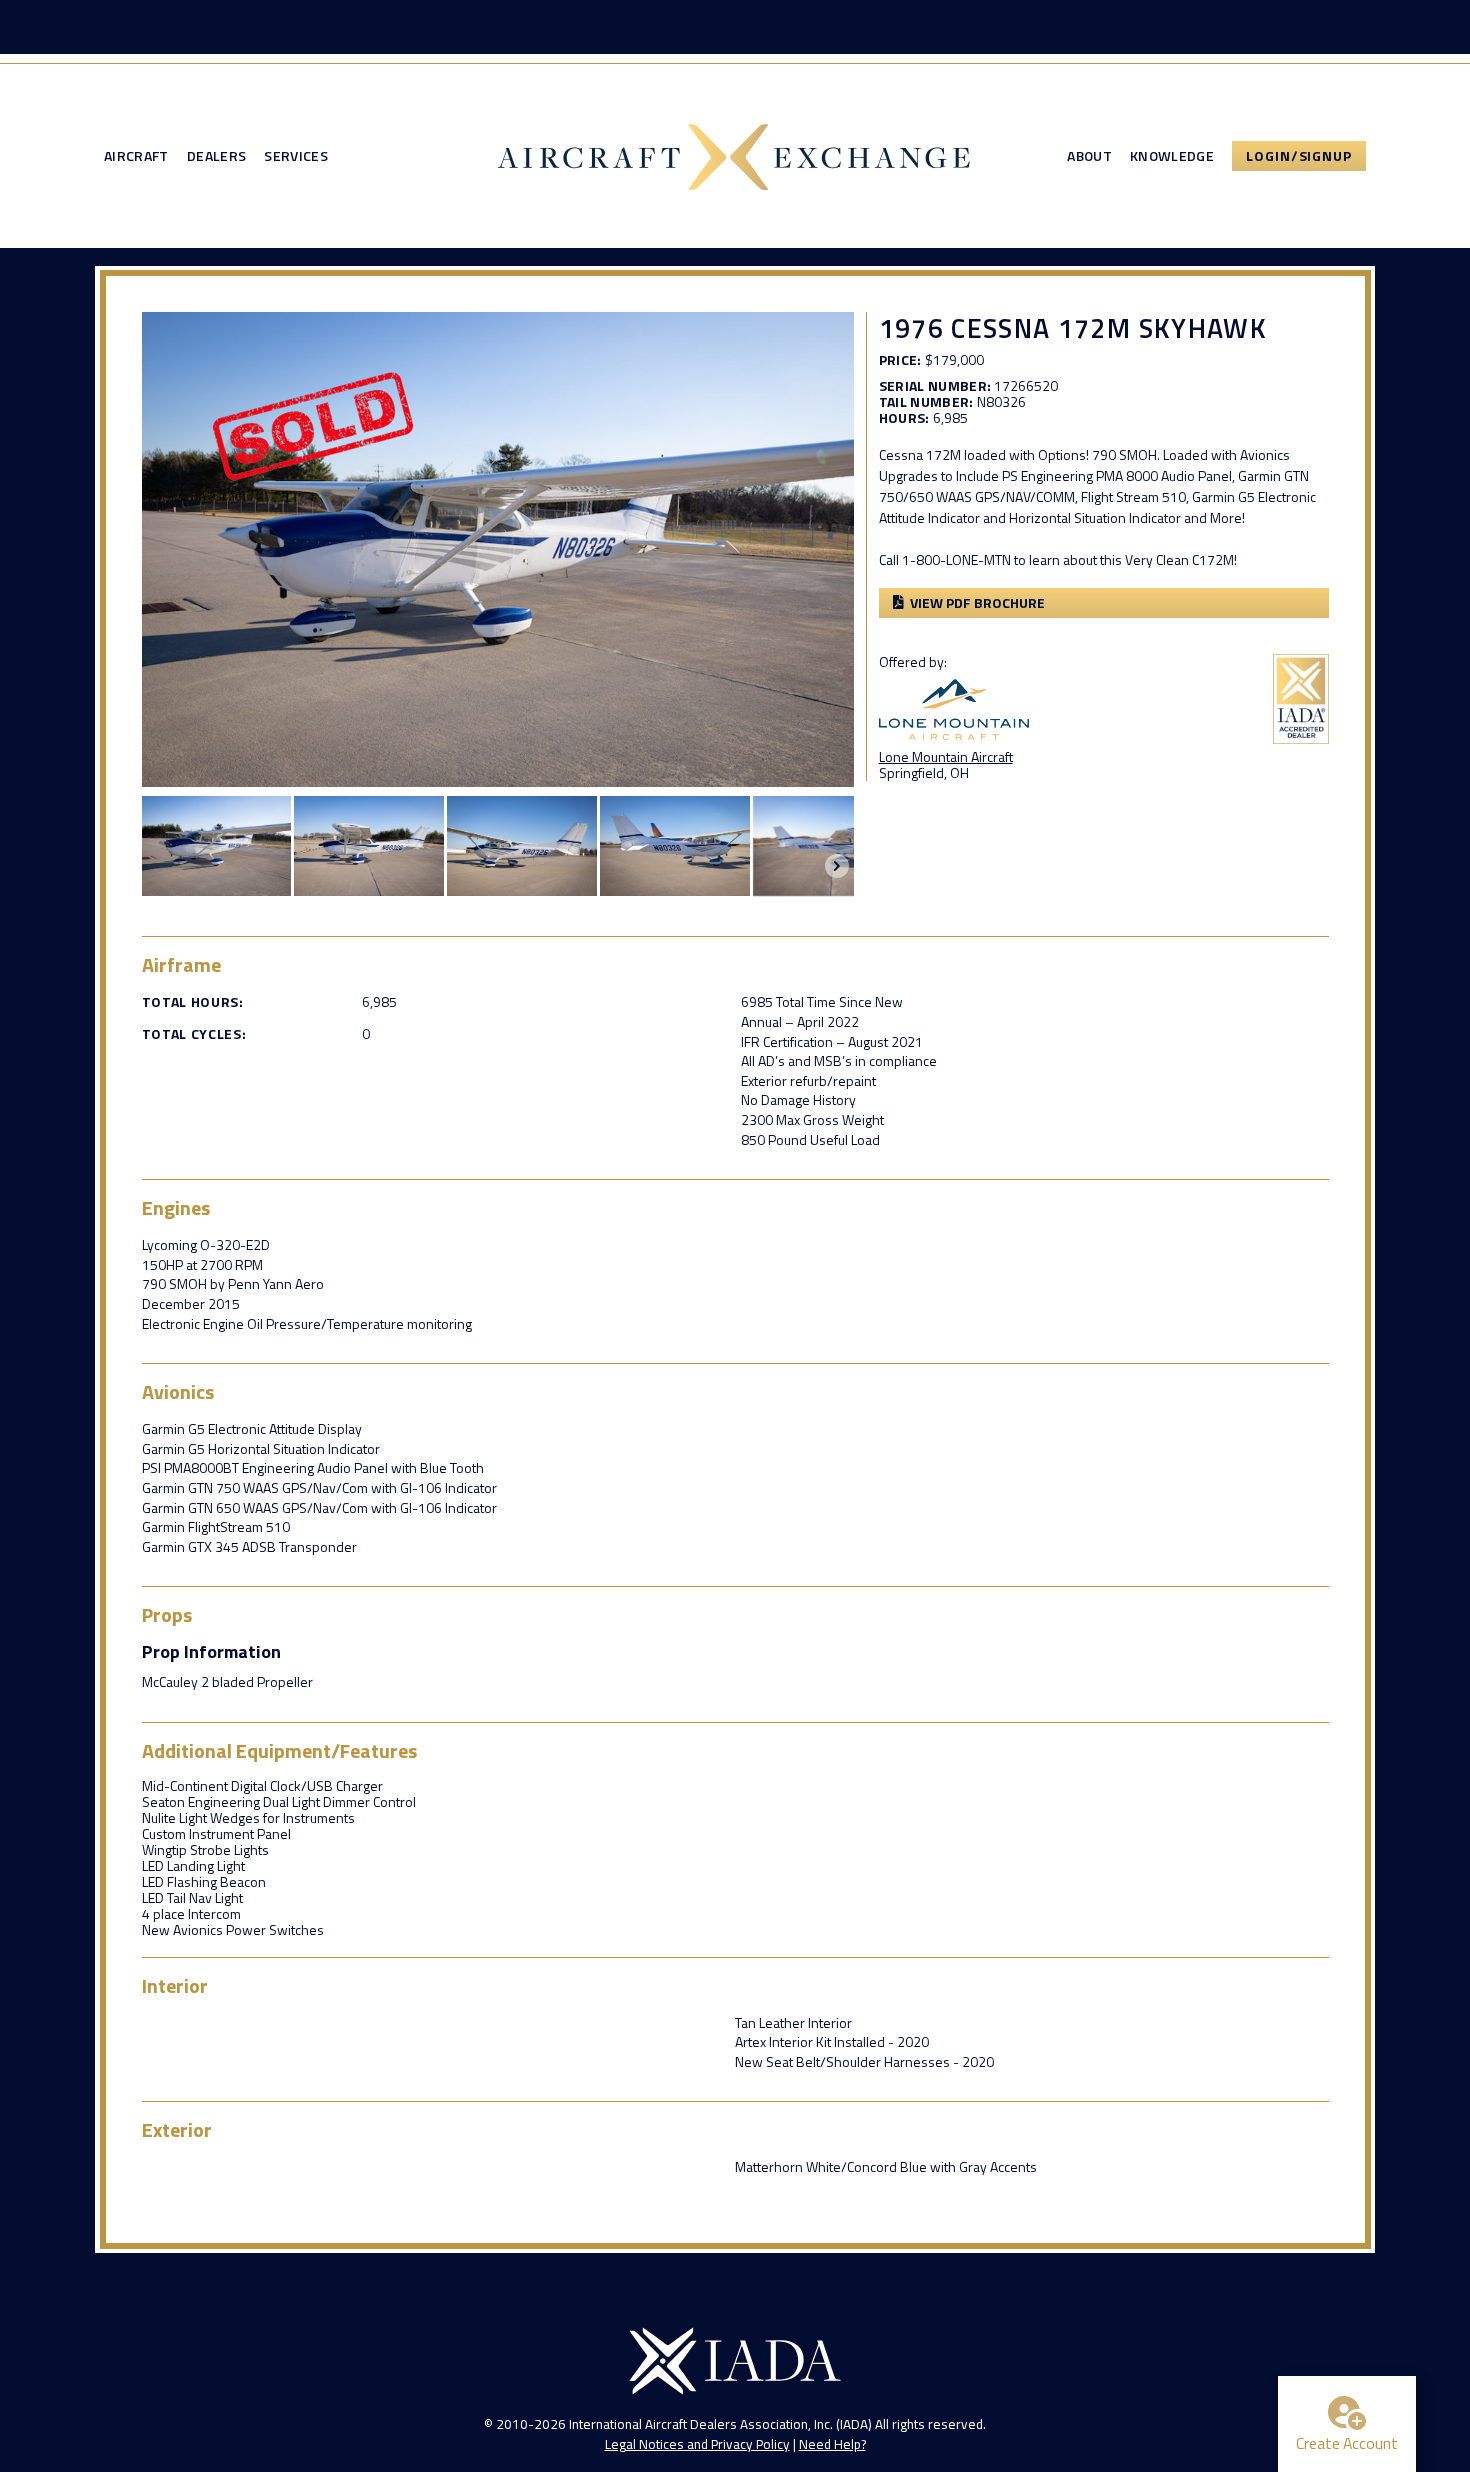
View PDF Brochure (977, 602)
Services (296, 156)
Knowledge (1172, 156)
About (1089, 156)
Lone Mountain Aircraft (946, 756)
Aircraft (136, 156)
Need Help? (832, 2444)
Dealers (216, 156)
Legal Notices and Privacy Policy (697, 2444)
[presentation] (837, 866)
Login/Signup (1299, 155)
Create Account (1347, 2443)
